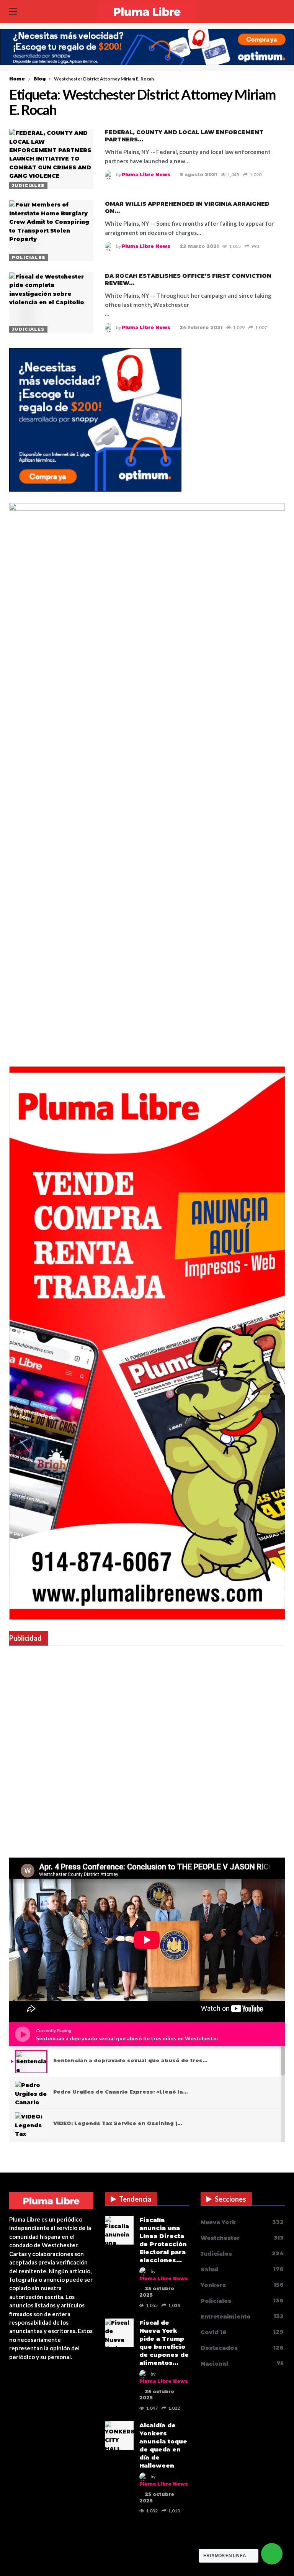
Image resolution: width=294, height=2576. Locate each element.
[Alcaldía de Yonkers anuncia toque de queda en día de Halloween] (119, 2436)
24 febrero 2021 (201, 327)
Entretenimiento (242, 2316)
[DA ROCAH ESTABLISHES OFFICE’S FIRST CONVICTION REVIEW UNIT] (51, 303)
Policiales (29, 257)
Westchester (242, 2238)
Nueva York (242, 2222)
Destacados (242, 2348)
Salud (242, 2269)
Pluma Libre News (146, 175)
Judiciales (28, 185)
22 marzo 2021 (199, 246)
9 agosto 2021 (198, 175)
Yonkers (242, 2285)
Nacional (242, 2364)
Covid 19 (242, 2332)
